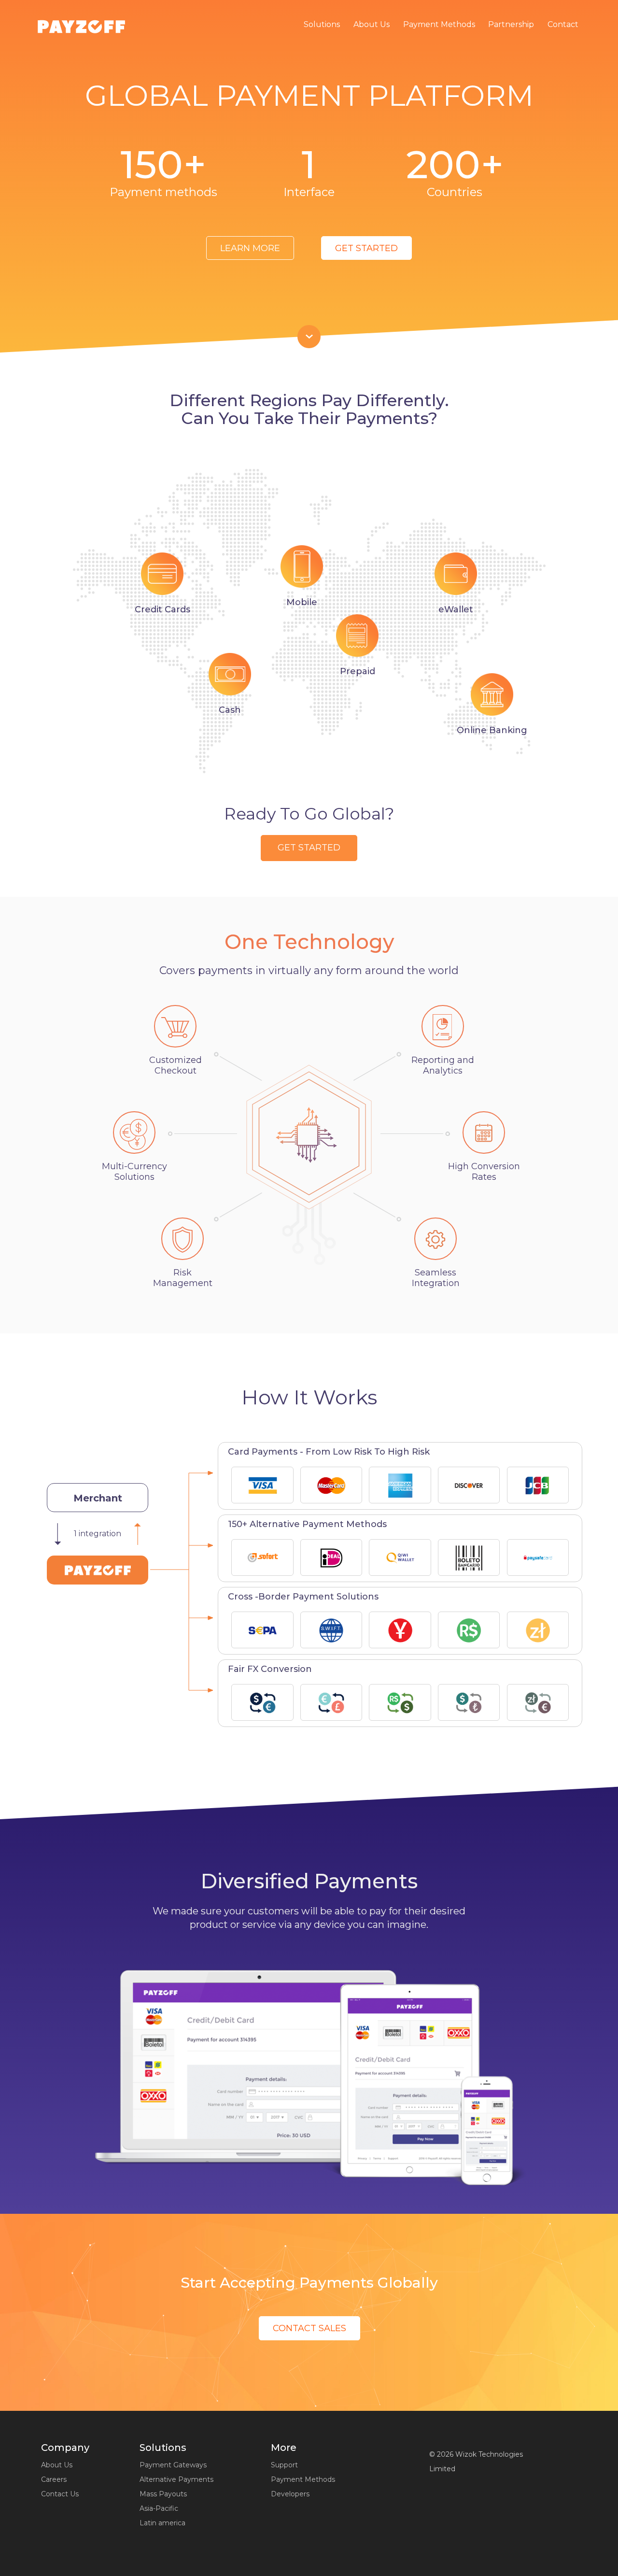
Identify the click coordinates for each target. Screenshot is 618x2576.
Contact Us (60, 2494)
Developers (290, 2494)
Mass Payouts (163, 2494)
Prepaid (358, 671)
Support (284, 2465)
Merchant (98, 1498)
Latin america (162, 2523)
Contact (563, 24)
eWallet (456, 609)
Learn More (250, 248)
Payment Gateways (173, 2465)
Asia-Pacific (159, 2508)
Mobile (302, 602)
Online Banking (492, 730)
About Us (372, 24)
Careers (54, 2479)
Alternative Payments (176, 2479)
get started (366, 248)
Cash (230, 710)
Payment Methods (439, 24)
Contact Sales (309, 2328)
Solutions (322, 24)
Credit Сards (162, 609)
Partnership (511, 24)
